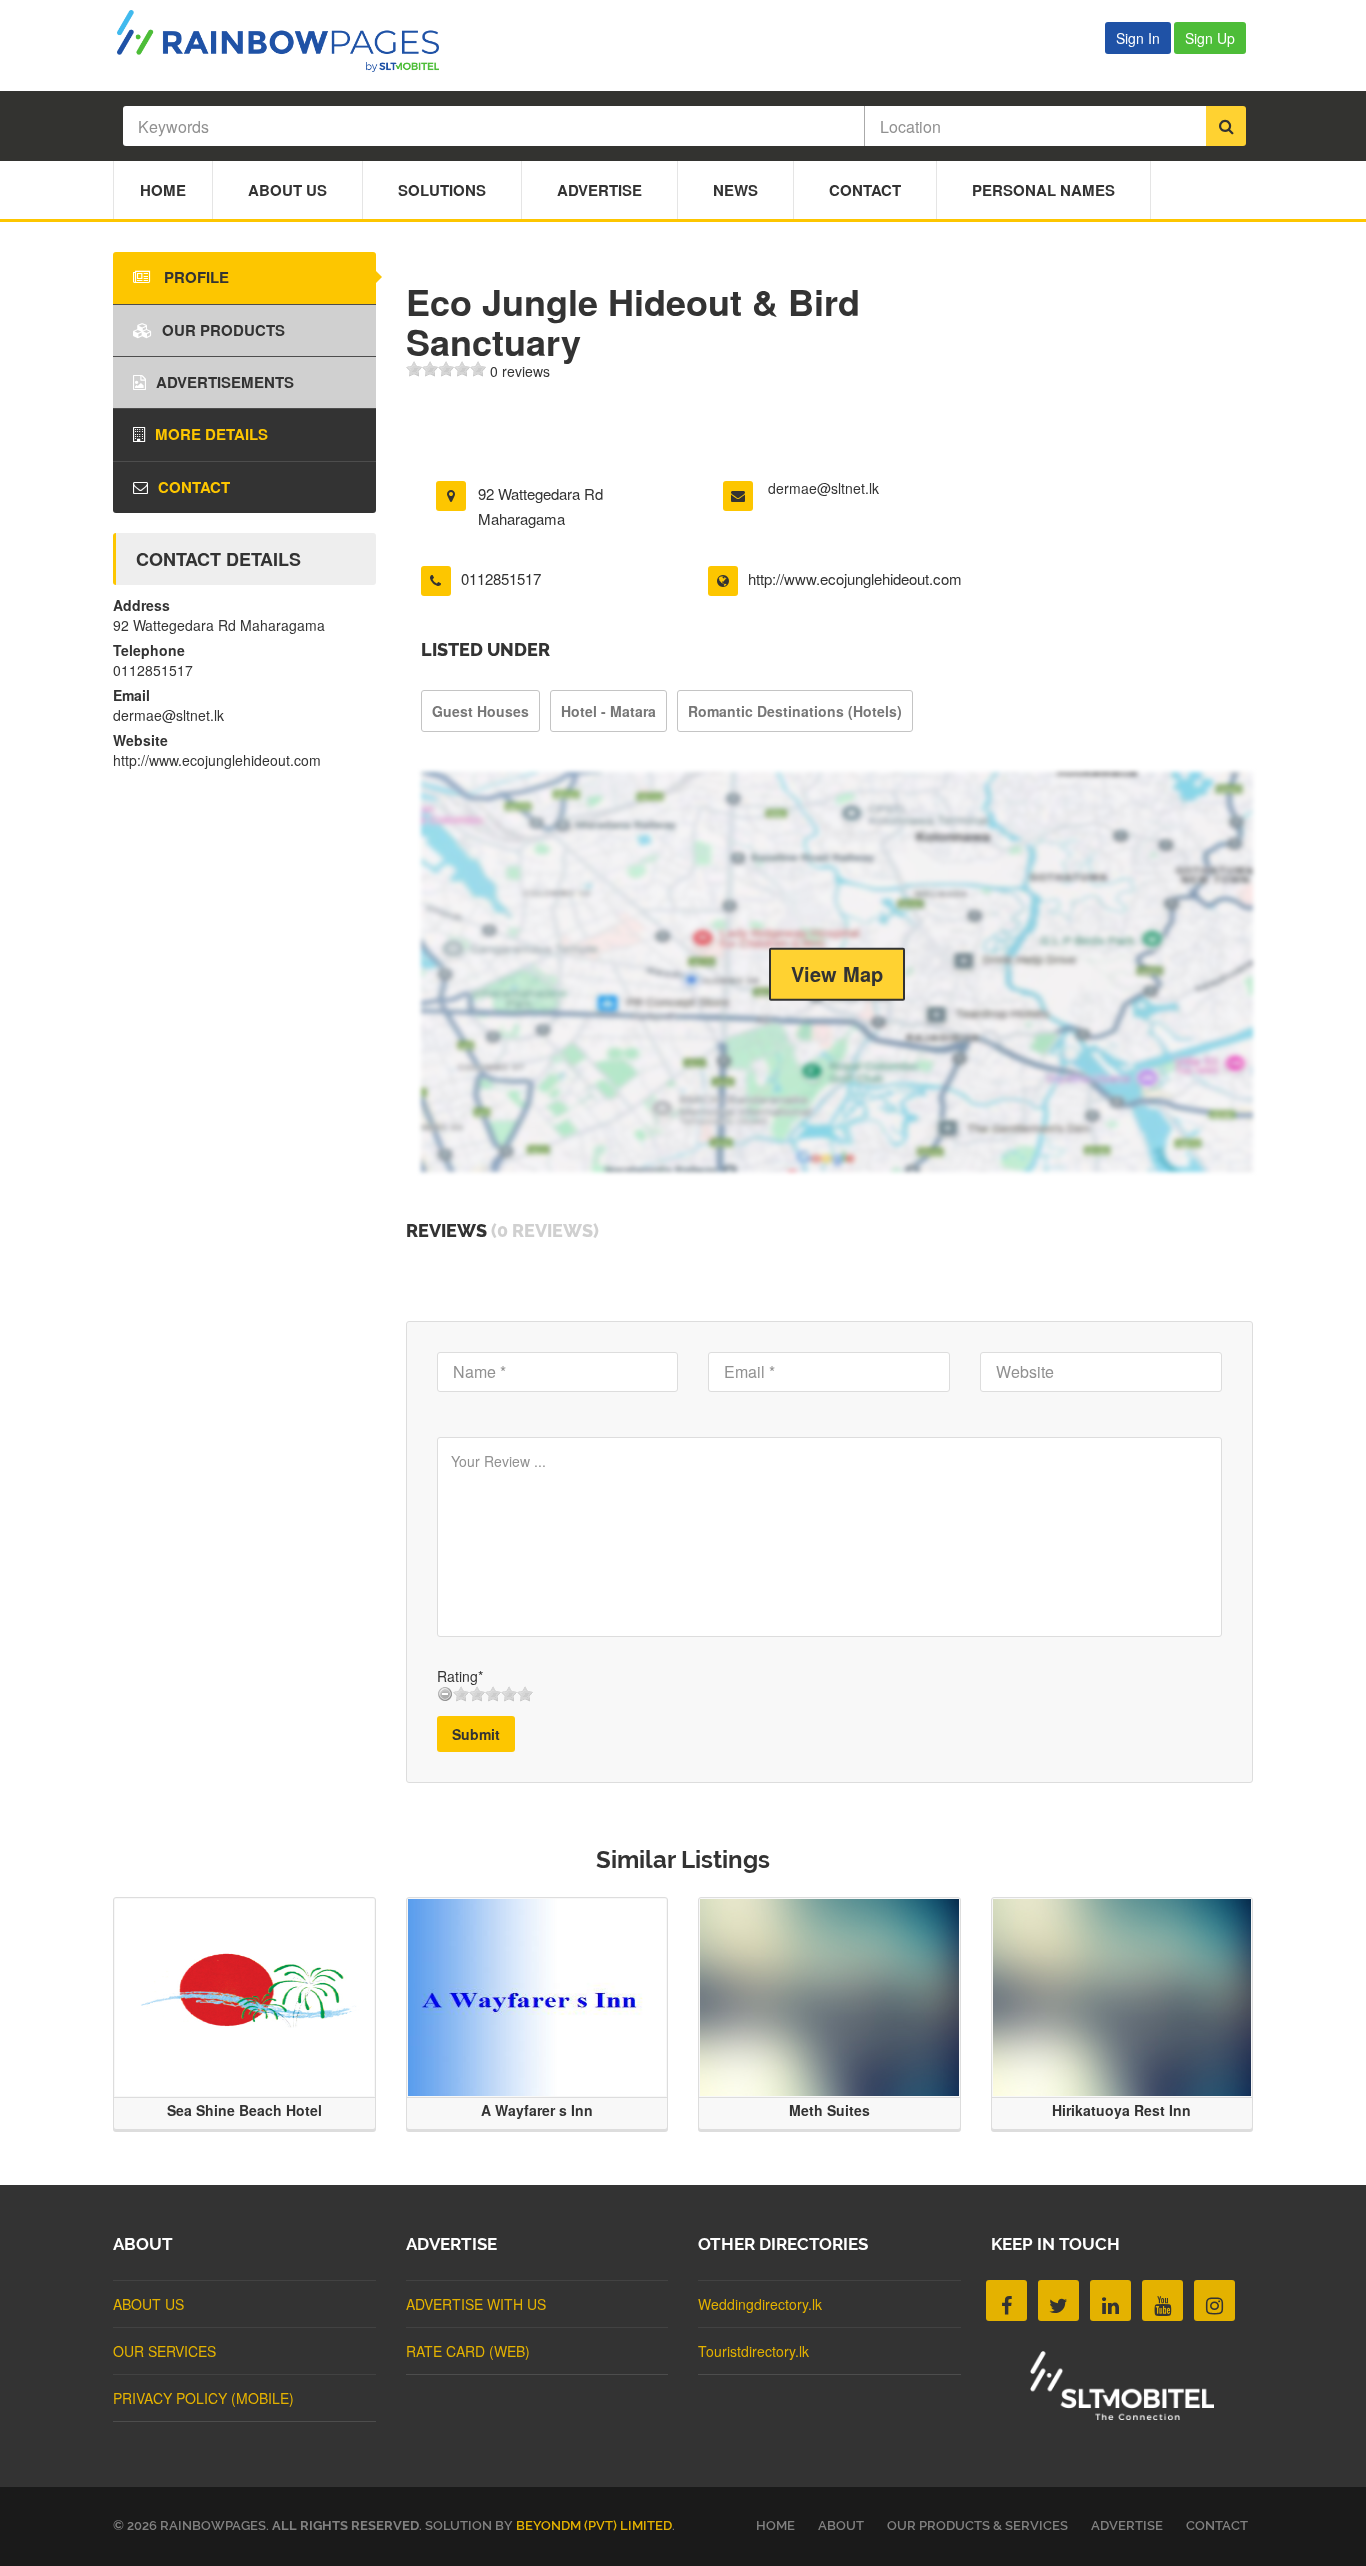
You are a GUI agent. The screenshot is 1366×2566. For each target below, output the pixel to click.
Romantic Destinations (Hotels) (795, 711)
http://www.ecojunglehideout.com (855, 578)
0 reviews (520, 371)
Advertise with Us (476, 2304)
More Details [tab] (211, 434)
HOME (775, 2525)
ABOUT (841, 2525)
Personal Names (1043, 190)
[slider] (446, 369)
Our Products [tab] (223, 330)
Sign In (1138, 38)
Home (163, 190)
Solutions (442, 190)
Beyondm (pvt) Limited (594, 2525)
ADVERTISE (1127, 2525)
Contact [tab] (194, 487)
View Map (837, 973)
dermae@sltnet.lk (823, 488)
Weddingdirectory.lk (760, 2304)
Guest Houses (480, 711)
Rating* (460, 1676)
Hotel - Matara (608, 711)
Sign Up (1210, 38)
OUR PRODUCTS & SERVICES (977, 2525)
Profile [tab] (194, 277)
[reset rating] (445, 1694)
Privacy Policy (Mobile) (203, 2398)
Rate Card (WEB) (468, 2351)
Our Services (164, 2351)
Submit (476, 1734)
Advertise (599, 190)
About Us (287, 190)
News (735, 190)
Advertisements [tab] (225, 382)
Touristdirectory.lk (753, 2351)
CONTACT (1217, 2525)
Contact (865, 190)
